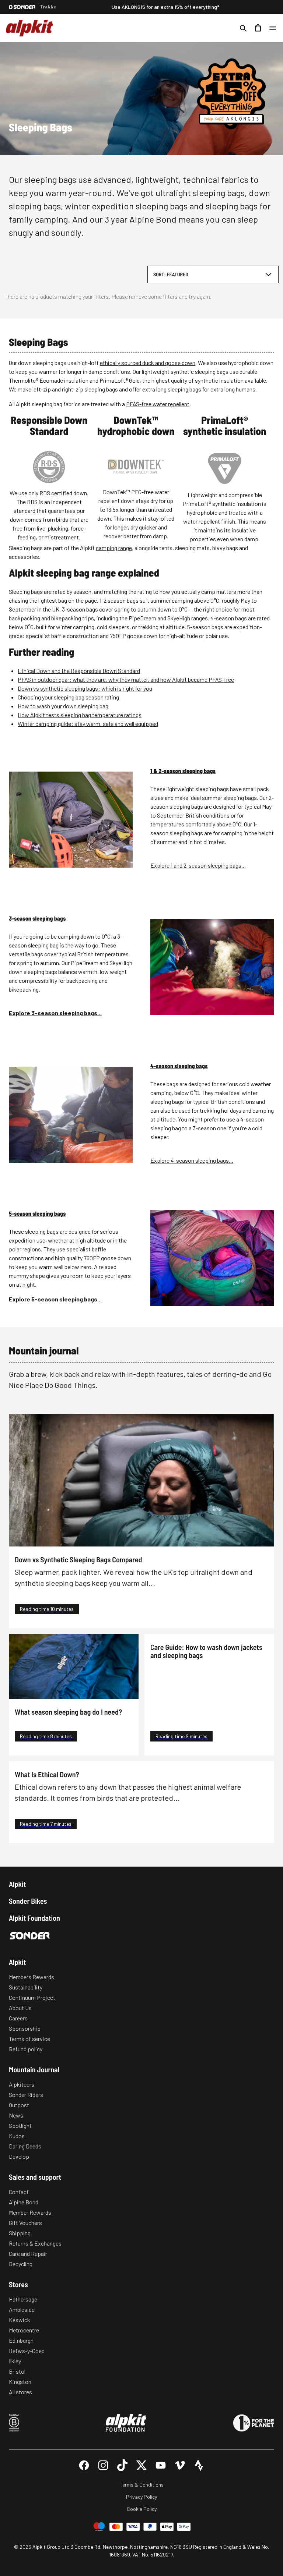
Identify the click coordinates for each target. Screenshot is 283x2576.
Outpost (19, 2105)
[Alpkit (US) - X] (141, 2465)
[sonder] (22, 7)
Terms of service (29, 2039)
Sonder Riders (26, 2095)
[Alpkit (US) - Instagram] (103, 2465)
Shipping (20, 2233)
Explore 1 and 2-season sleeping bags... (198, 865)
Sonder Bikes (28, 1901)
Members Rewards (32, 1977)
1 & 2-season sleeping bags (183, 771)
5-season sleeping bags (37, 1214)
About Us (20, 2008)
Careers (18, 2018)
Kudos (17, 2136)
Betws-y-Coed (27, 2351)
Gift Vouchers (25, 2223)
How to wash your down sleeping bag (63, 706)
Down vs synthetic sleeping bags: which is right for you (85, 688)
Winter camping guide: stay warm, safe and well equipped (88, 724)
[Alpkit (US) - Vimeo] (180, 2465)
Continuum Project (32, 1997)
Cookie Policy (142, 2509)
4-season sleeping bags (179, 1066)
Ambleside (22, 2309)
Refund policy (26, 2049)
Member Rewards (30, 2212)
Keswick (20, 2320)
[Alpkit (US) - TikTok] (122, 2465)
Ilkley (15, 2361)
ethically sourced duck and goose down (148, 363)
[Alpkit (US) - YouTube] (161, 2465)
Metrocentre (24, 2330)
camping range (114, 548)
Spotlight (20, 2125)
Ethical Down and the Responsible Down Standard (79, 671)
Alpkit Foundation (34, 1918)
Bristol (17, 2371)
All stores (20, 2392)
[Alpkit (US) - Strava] (199, 2465)
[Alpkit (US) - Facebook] (84, 2465)
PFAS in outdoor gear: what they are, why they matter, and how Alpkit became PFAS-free (126, 679)
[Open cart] (258, 28)
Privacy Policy (141, 2497)
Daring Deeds (25, 2146)
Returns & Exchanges (35, 2243)
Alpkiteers (22, 2084)
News (16, 2115)
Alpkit (17, 1884)
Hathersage (23, 2299)
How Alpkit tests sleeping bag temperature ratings (80, 715)
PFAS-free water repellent (158, 404)
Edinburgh (21, 2340)
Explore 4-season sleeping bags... (192, 1160)
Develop (19, 2156)
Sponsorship (25, 2028)
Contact (19, 2192)
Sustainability (26, 1987)
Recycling (21, 2264)
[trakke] (48, 7)
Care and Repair (28, 2253)
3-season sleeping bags (37, 919)
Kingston (20, 2382)
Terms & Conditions (142, 2485)
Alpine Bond (24, 2202)
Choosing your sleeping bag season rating (68, 697)
